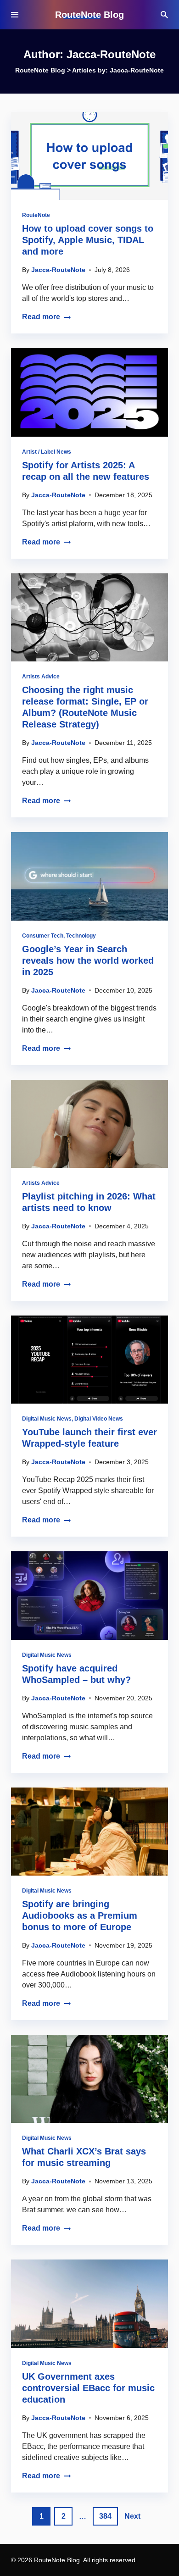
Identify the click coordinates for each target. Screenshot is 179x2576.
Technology (81, 936)
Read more (41, 317)
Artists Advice (41, 677)
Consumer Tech (43, 936)
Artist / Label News (47, 452)
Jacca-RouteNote (58, 270)
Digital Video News (99, 1419)
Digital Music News (47, 1419)
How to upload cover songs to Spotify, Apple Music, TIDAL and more (88, 240)
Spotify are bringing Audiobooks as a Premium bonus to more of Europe (80, 1915)
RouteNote (36, 215)
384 (105, 2516)
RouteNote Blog (89, 15)
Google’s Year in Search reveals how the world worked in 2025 (88, 960)
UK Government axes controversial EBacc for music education (88, 2388)
